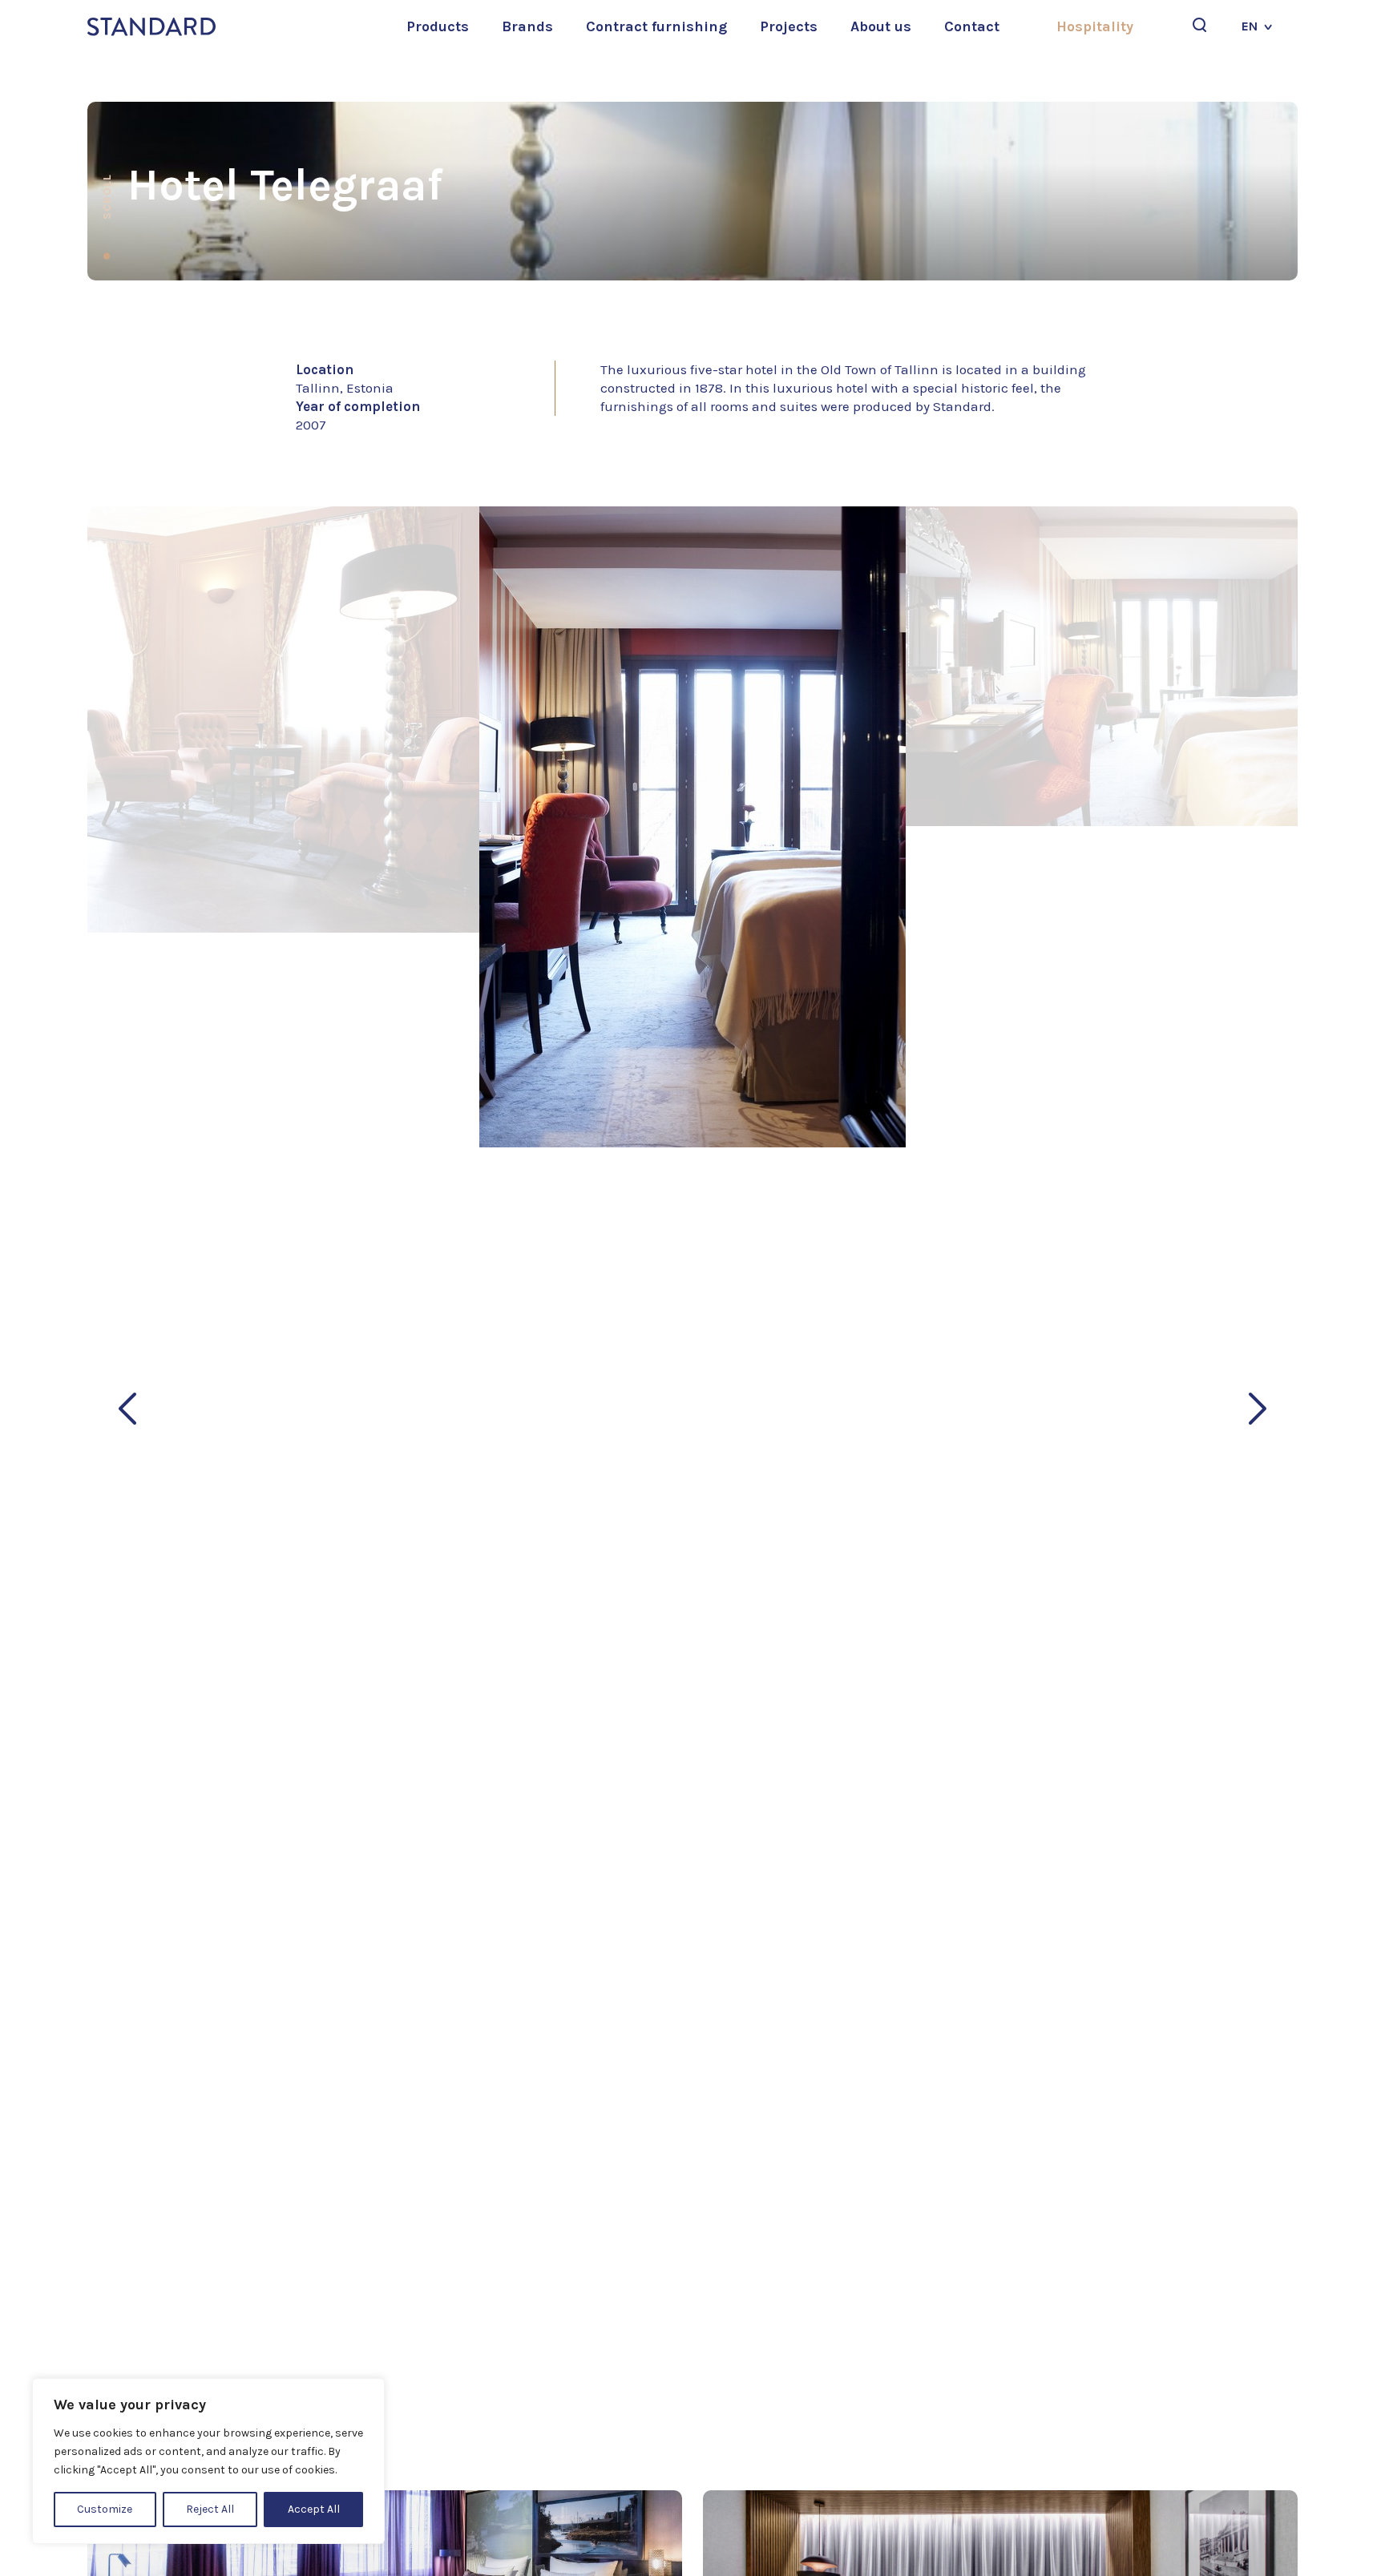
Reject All (210, 2509)
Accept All (314, 2509)
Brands (527, 26)
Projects (789, 26)
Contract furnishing (656, 26)
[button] (127, 1409)
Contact (972, 26)
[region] (208, 2461)
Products (438, 26)
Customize (105, 2509)
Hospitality (1095, 26)
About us (881, 26)
